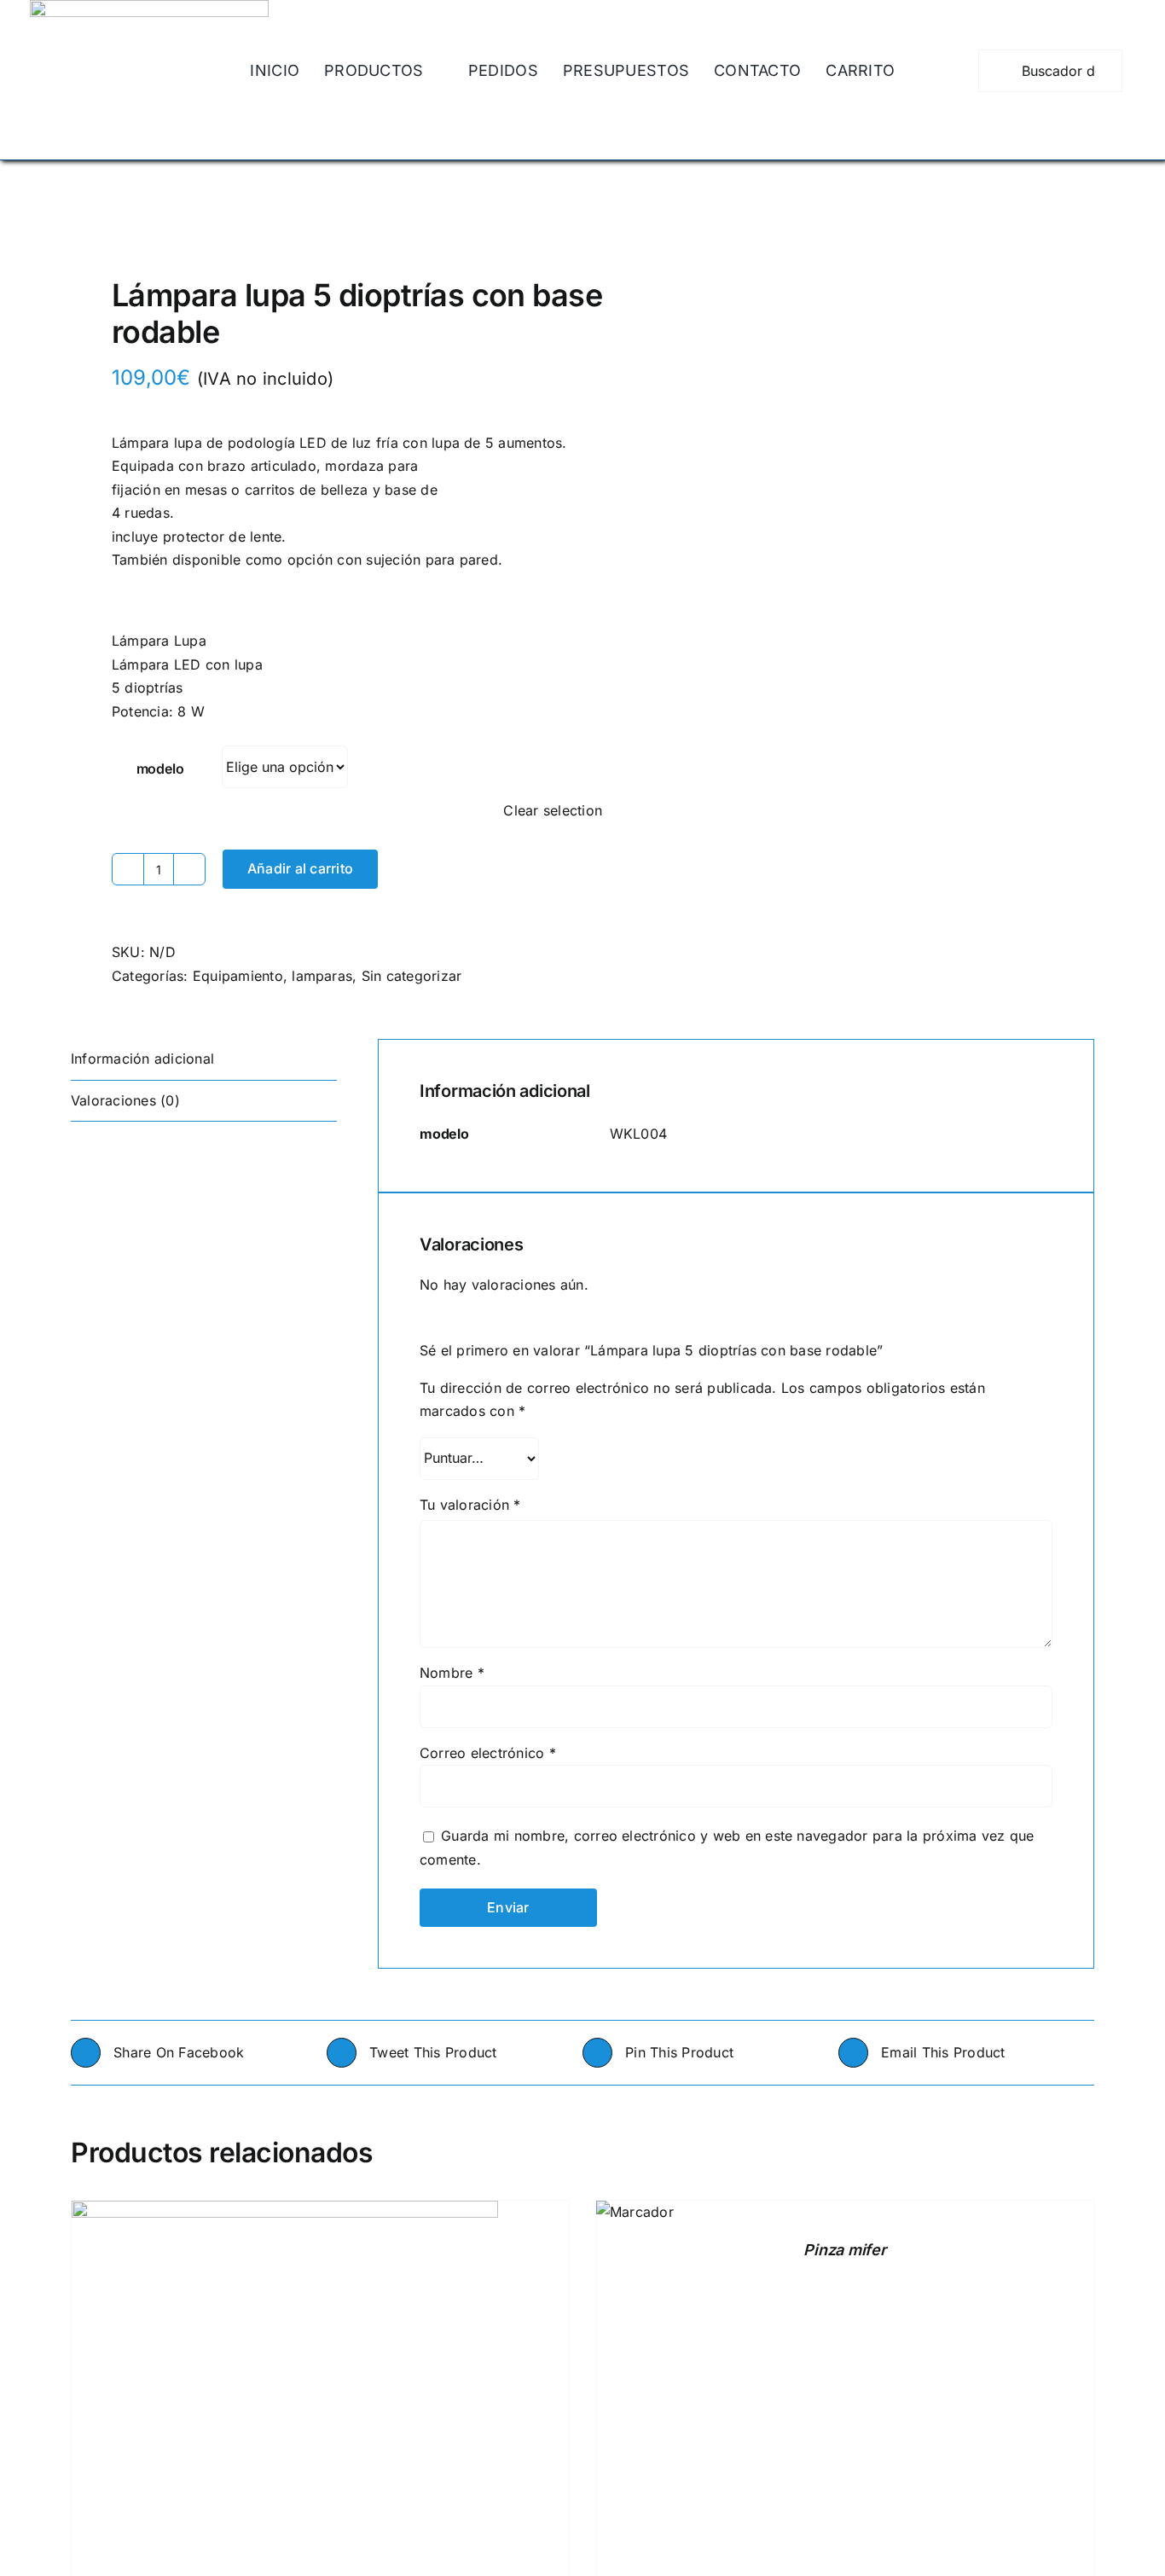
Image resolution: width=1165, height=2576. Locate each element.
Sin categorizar (412, 976)
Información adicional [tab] (142, 1059)
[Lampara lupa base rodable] (316, 223)
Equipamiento (238, 976)
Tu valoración (470, 1505)
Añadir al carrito (300, 868)
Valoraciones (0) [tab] (125, 1100)
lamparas (322, 976)
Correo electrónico (488, 1753)
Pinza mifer (844, 2250)
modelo (160, 769)
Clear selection (553, 810)
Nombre (452, 1673)
